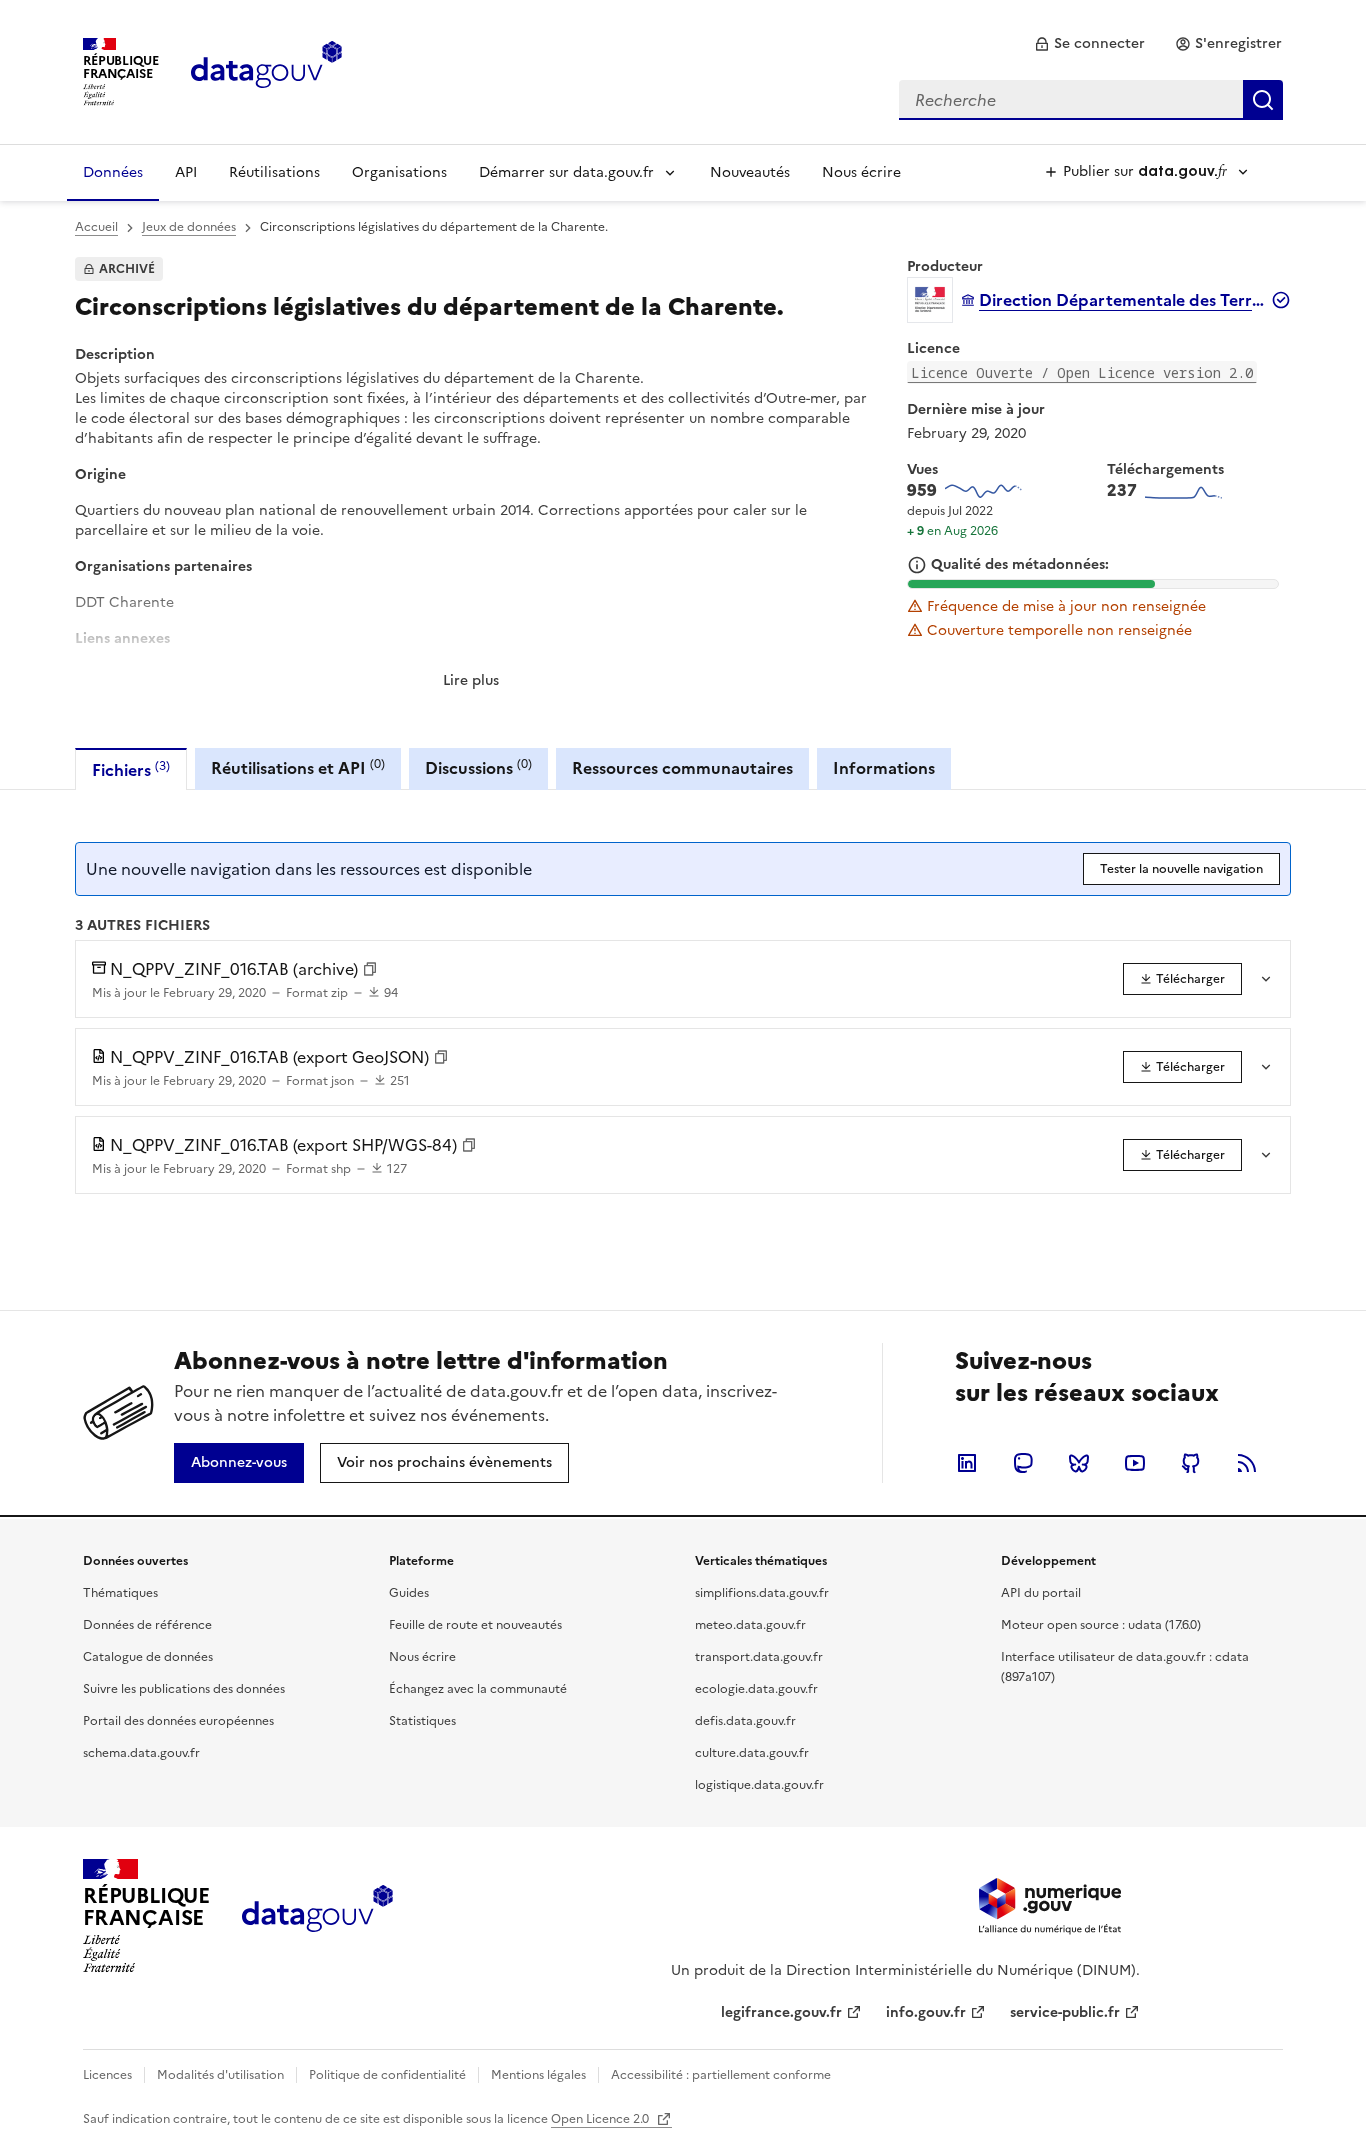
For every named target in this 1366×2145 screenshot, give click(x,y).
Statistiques (422, 1721)
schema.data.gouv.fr (141, 1753)
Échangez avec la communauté (478, 1689)
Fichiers (131, 769)
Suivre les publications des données (184, 1689)
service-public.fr (1065, 2012)
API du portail (1041, 1593)
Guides (409, 1593)
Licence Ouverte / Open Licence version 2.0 (1082, 372)
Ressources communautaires (682, 768)
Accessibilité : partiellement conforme (721, 2075)
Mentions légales (538, 2075)
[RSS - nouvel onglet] (1247, 1463)
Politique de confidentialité (387, 2075)
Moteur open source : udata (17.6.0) (1101, 1625)
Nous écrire (861, 172)
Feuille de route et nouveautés (475, 1625)
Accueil (96, 227)
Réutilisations (274, 172)
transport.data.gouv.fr (759, 1657)
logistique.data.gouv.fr (759, 1785)
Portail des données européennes (178, 1721)
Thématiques (120, 1593)
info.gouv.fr (926, 2012)
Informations (884, 768)
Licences (107, 2075)
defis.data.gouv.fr (745, 1721)
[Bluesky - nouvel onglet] (1079, 1463)
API (186, 172)
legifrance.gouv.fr (781, 2012)
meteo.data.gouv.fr (750, 1625)
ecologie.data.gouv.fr (756, 1689)
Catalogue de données (148, 1657)
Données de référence (147, 1625)
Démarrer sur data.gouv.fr (566, 172)
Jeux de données (189, 227)
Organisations (399, 172)
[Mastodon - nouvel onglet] (1023, 1463)
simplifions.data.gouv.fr (762, 1593)
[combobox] (1091, 100)
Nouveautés (750, 172)
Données (113, 172)
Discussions (478, 767)
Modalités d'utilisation (220, 2075)
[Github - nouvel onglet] (1191, 1463)
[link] (1089, 44)
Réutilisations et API (298, 767)
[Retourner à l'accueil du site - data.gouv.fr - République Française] (317, 1916)
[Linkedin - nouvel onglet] (967, 1463)
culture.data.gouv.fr (752, 1753)
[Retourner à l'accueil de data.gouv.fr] (266, 70)
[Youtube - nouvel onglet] (1135, 1463)
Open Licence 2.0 (601, 2119)
